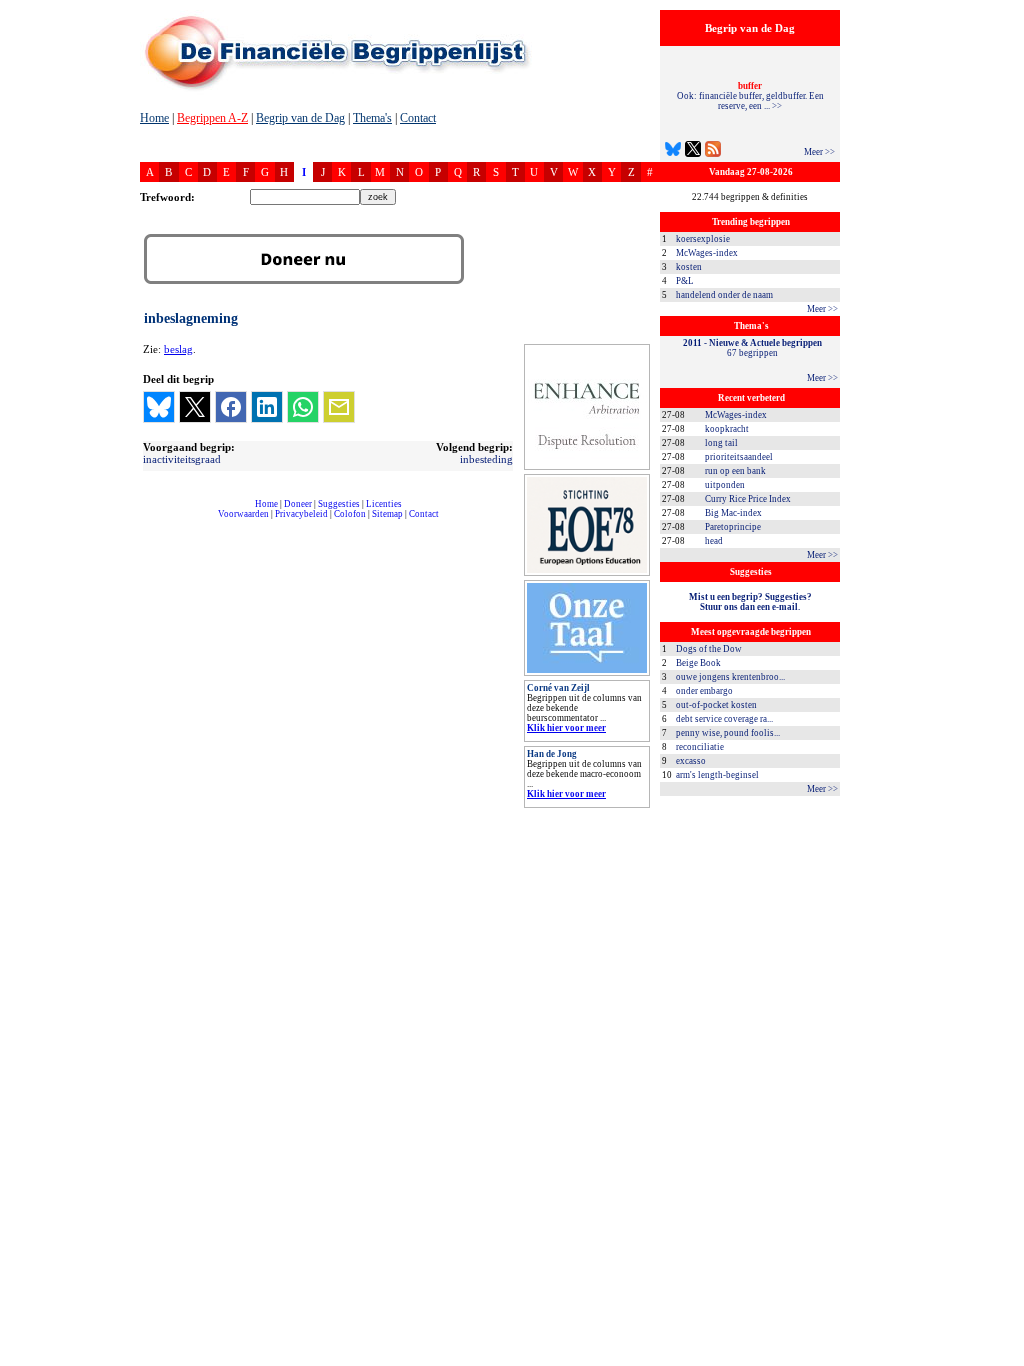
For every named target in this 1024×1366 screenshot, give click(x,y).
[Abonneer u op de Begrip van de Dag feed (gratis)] (713, 151)
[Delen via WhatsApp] (303, 407)
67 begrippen (752, 348)
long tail (721, 443)
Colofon (350, 514)
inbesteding (486, 459)
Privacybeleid (301, 514)
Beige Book (698, 663)
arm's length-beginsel (717, 775)
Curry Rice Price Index (748, 499)
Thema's (372, 118)
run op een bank (735, 471)
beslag (178, 349)
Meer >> (819, 152)
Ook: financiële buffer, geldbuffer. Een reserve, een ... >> (750, 96)
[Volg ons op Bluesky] (673, 151)
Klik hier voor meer (566, 728)
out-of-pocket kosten (716, 705)
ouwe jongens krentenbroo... (730, 677)
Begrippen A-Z (212, 118)
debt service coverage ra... (724, 719)
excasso (691, 761)
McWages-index (707, 253)
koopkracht (727, 429)
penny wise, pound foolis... (728, 733)
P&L (685, 281)
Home (154, 118)
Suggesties (339, 504)
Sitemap (387, 514)
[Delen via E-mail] (339, 407)
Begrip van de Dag (300, 118)
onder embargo (704, 691)
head (714, 541)
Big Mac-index (733, 513)
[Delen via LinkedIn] (267, 407)
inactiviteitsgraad (182, 459)
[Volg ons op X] (693, 151)
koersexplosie (703, 239)
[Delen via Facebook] (231, 407)
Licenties (384, 504)
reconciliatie (700, 747)
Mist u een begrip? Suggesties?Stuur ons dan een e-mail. (750, 602)
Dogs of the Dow (709, 649)
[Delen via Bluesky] (159, 407)
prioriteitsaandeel (739, 457)
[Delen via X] (195, 407)
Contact (418, 118)
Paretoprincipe (733, 527)
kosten (689, 267)
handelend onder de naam (724, 295)
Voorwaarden (243, 514)
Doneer (298, 504)
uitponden (725, 485)
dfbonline (1005, 1360)
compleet (150, 521)
